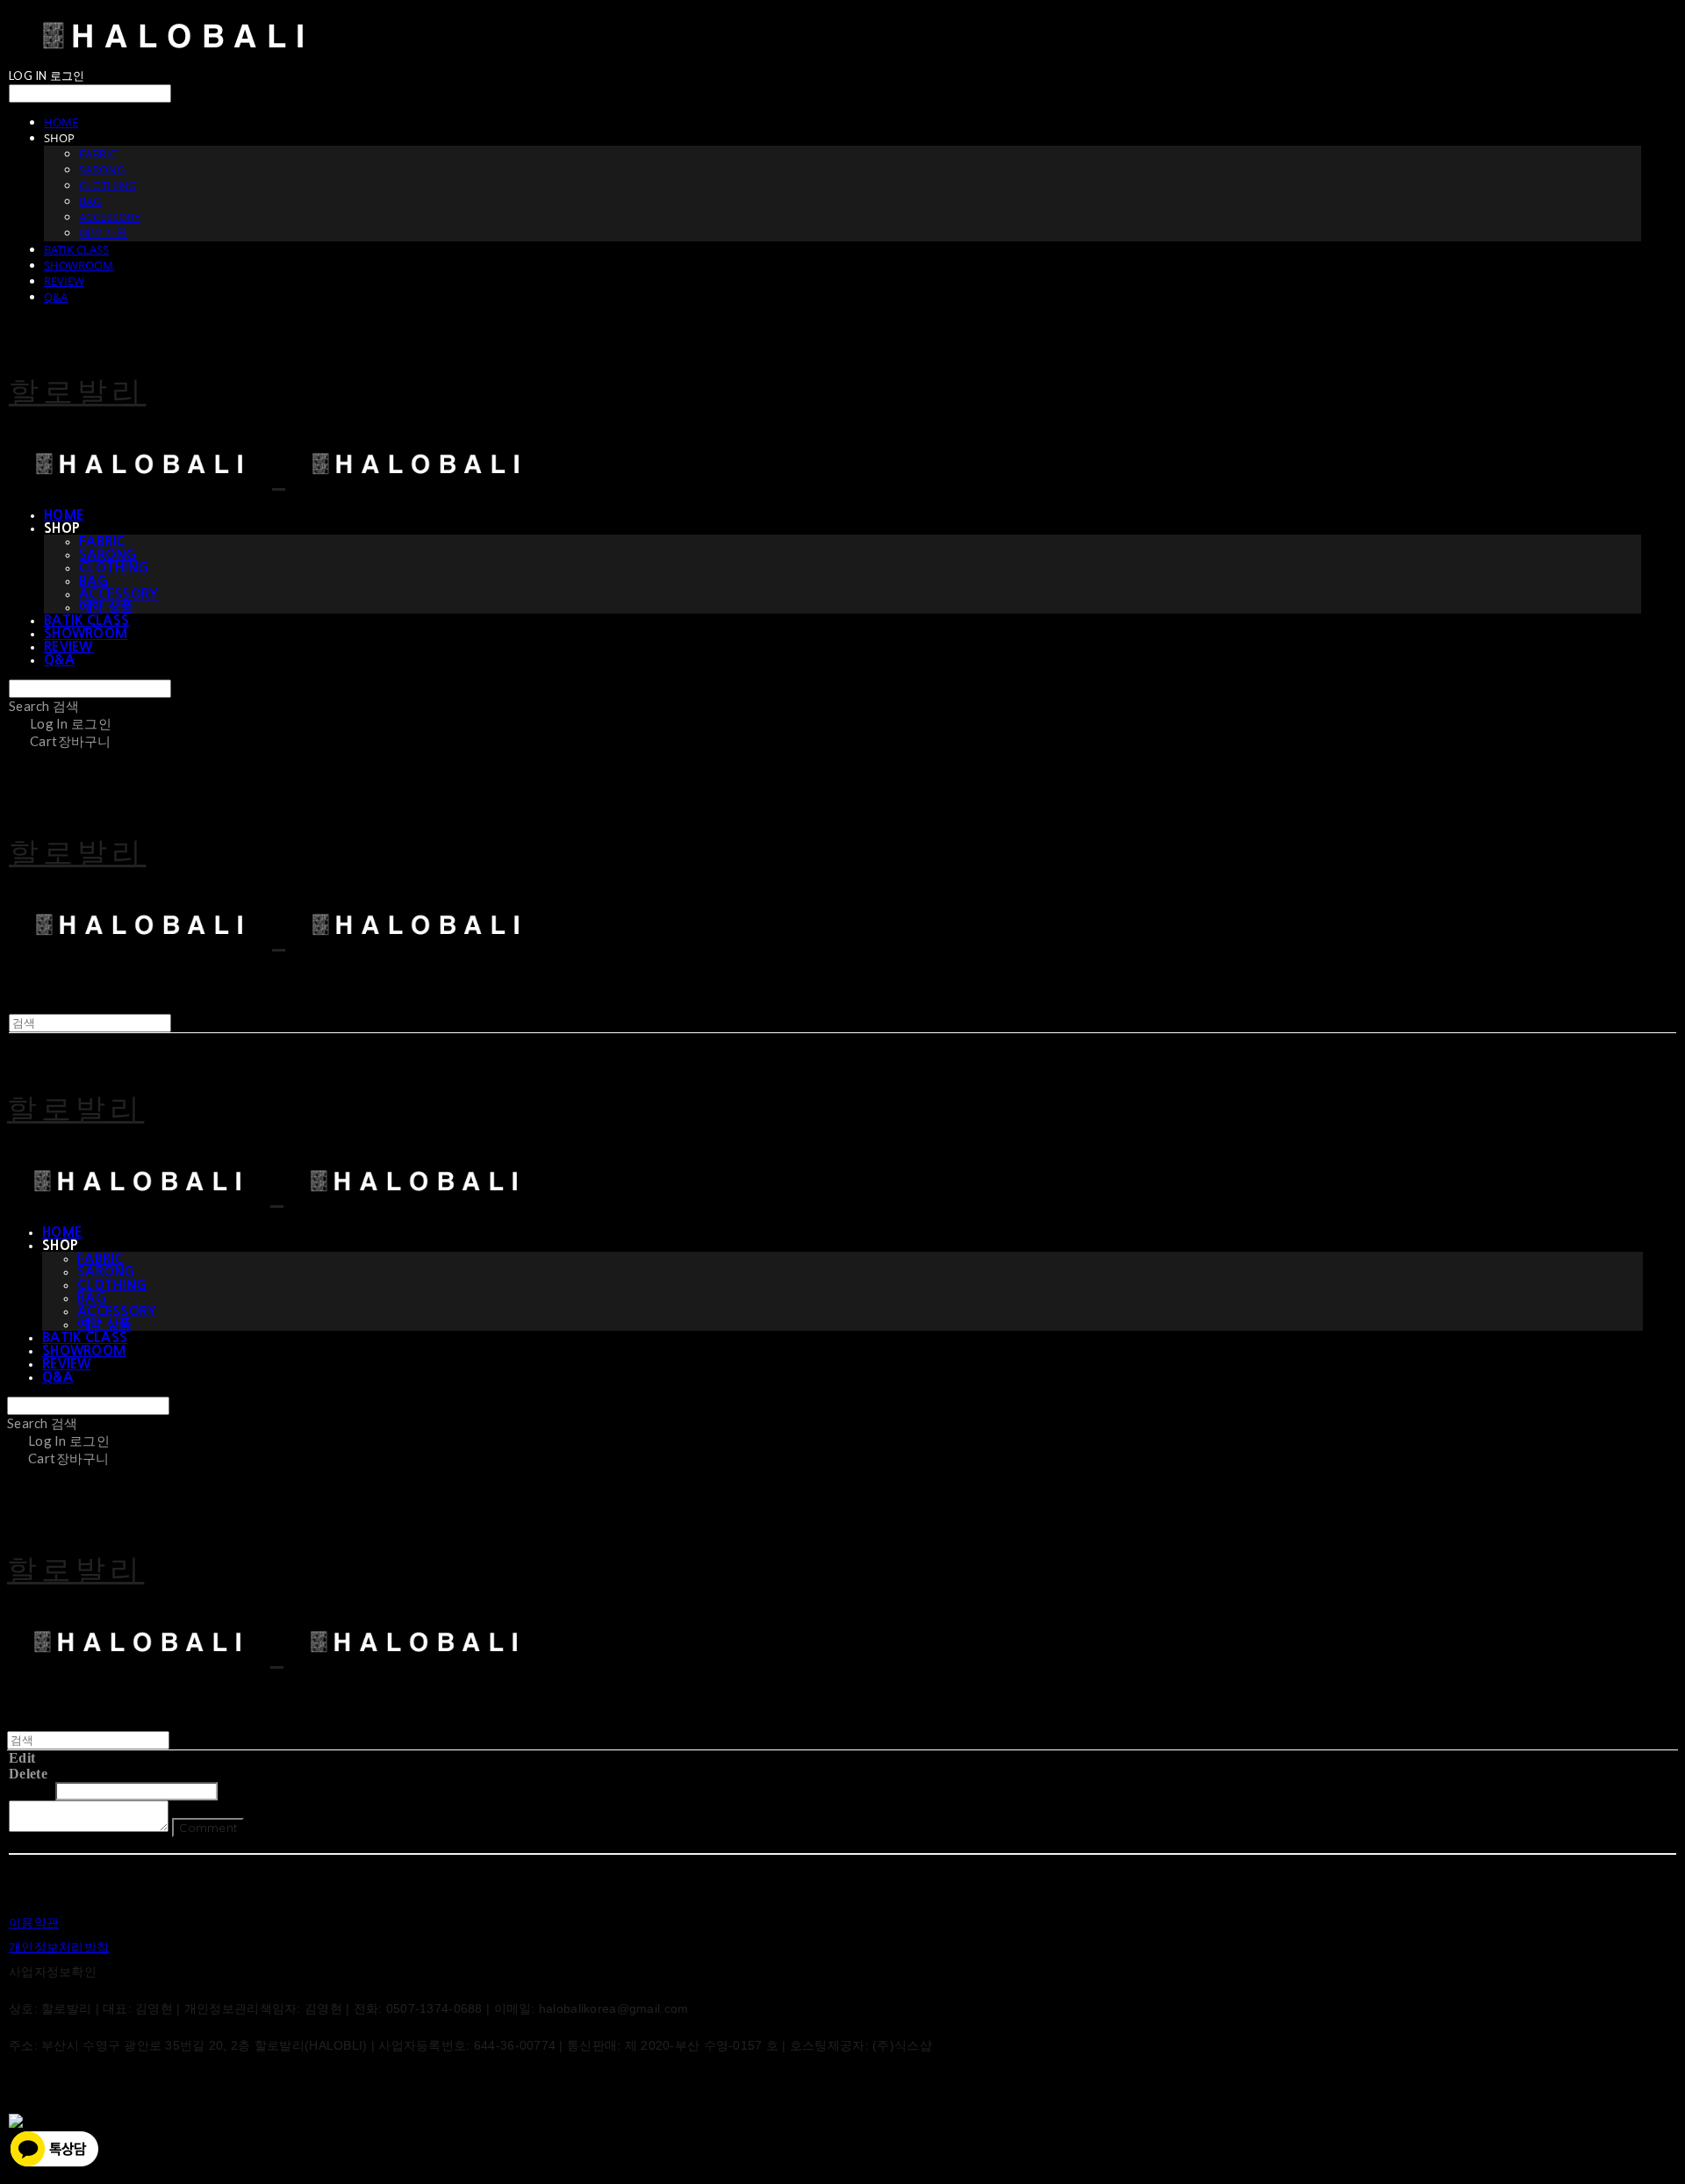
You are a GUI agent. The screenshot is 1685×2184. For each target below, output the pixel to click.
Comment (208, 1828)
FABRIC (98, 154)
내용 (237, 1790)
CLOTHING (108, 185)
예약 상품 (103, 233)
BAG (90, 201)
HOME (61, 122)
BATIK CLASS (76, 249)
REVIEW (64, 281)
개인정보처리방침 (59, 1947)
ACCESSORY (110, 217)
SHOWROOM (79, 265)
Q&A (56, 297)
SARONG (102, 169)
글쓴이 (30, 1790)
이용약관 (34, 1922)
